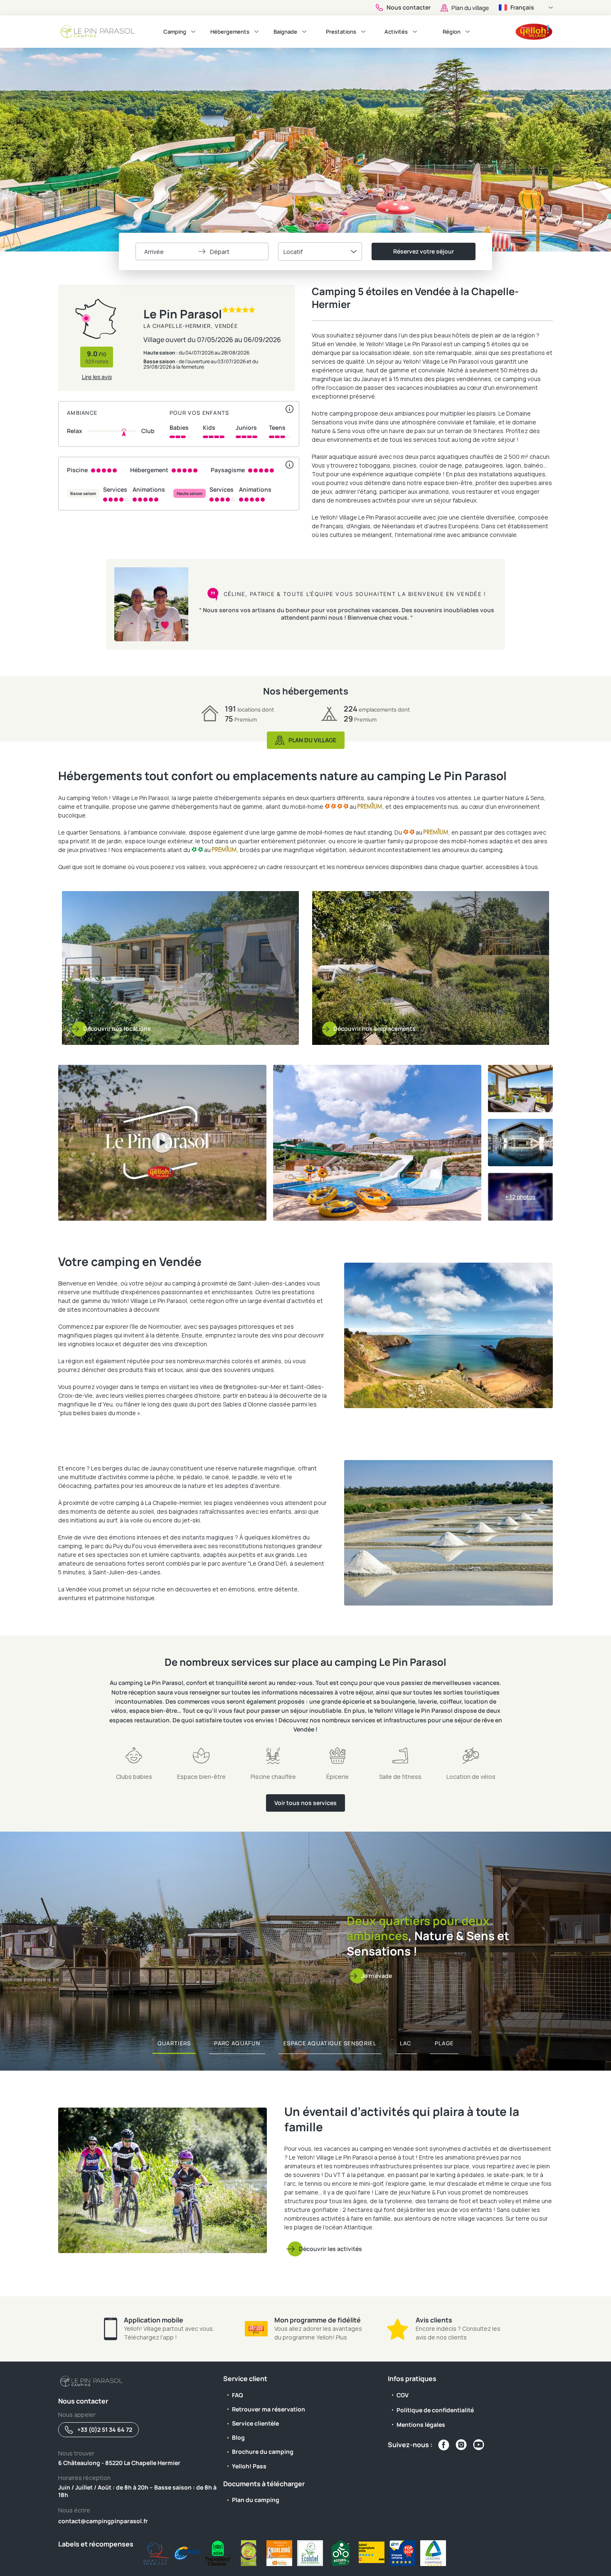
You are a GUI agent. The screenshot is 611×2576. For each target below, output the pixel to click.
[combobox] (320, 251)
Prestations (341, 32)
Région (452, 32)
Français (522, 7)
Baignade (285, 32)
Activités (396, 32)
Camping (175, 32)
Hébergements (230, 32)
